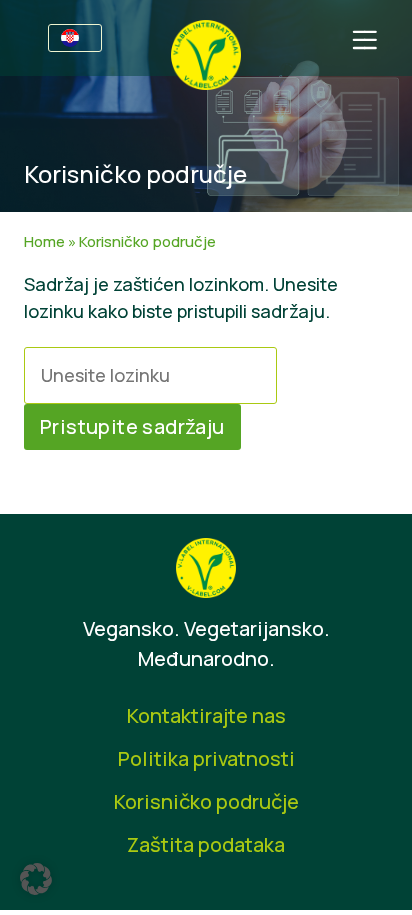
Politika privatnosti (206, 758)
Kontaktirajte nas (206, 715)
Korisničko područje (206, 801)
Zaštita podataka (206, 844)
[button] (36, 879)
